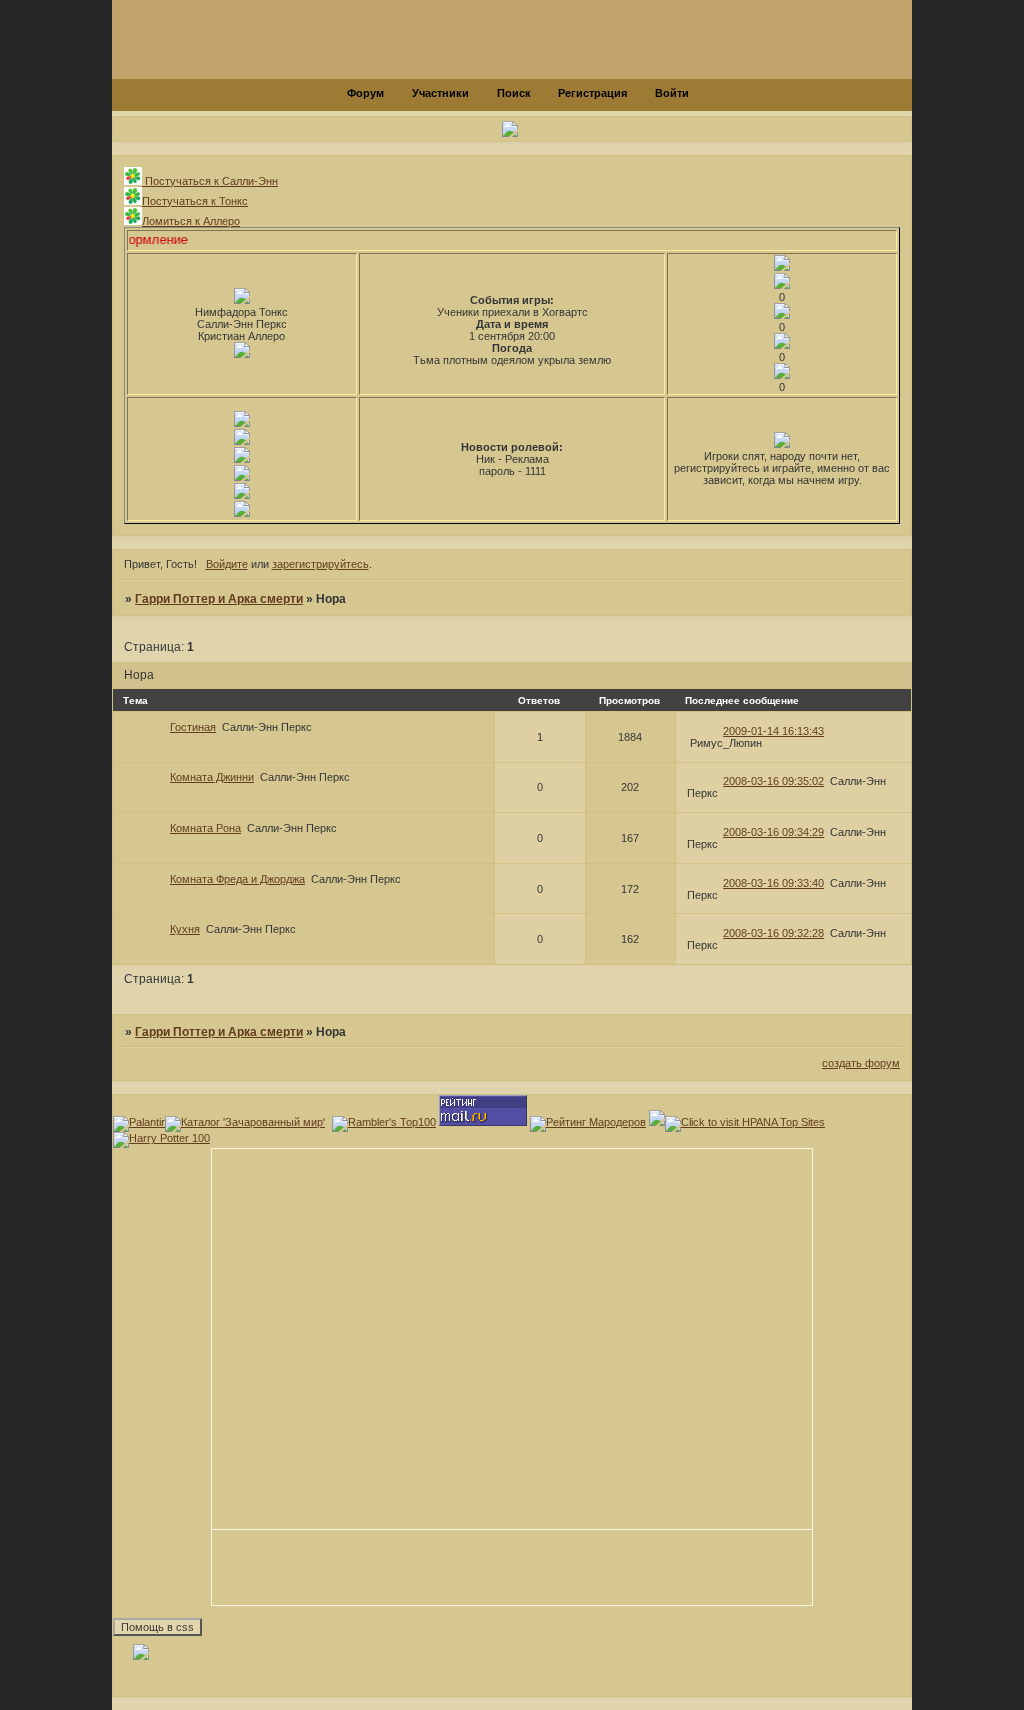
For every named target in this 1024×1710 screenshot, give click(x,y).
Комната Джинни (212, 777)
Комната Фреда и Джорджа (237, 879)
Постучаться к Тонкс (195, 201)
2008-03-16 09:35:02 (773, 781)
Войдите (227, 564)
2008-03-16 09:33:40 (773, 883)
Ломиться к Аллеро (191, 221)
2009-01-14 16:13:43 (773, 731)
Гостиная (193, 727)
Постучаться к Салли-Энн (210, 181)
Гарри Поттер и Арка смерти (219, 599)
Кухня (185, 929)
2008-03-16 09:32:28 (773, 933)
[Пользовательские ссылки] (512, 130)
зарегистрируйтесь (320, 564)
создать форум (861, 1063)
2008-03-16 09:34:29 (773, 832)
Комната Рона (205, 828)
